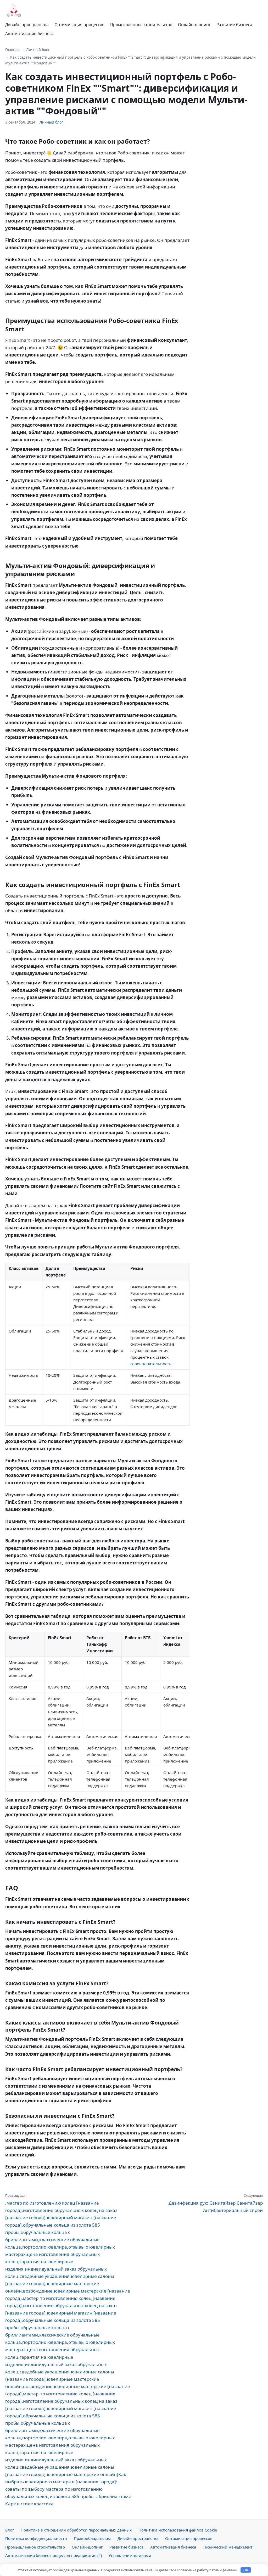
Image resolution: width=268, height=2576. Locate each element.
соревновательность (151, 1364)
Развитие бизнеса (234, 25)
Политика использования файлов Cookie (178, 2530)
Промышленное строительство (141, 25)
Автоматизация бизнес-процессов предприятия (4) (54, 2555)
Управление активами (130, 2555)
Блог (10, 2530)
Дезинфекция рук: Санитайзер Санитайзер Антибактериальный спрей (216, 2203)
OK (246, 2570)
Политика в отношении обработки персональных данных (76, 2530)
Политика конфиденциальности (36, 2538)
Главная (12, 50)
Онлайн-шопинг (194, 25)
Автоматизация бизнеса (29, 34)
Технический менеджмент (228, 2547)
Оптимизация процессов (79, 25)
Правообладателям (92, 2538)
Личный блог (38, 50)
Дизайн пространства (27, 25)
